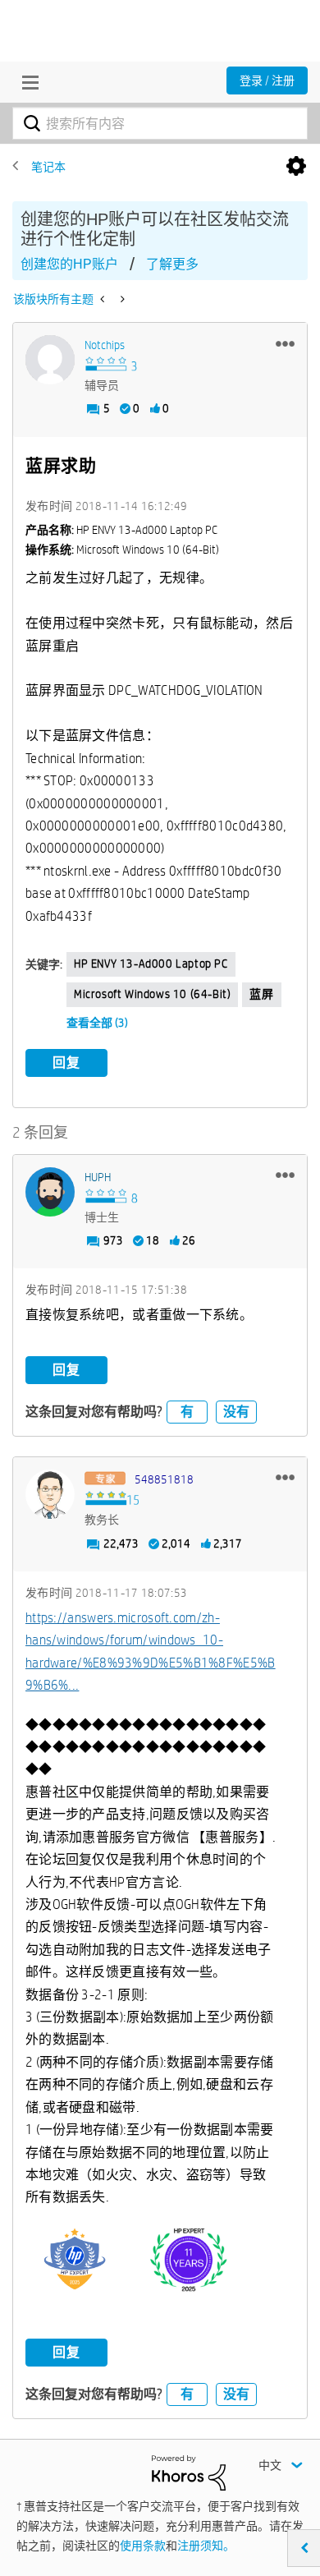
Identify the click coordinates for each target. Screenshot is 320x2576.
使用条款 (143, 2546)
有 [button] (187, 1412)
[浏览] (26, 82)
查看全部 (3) (97, 1023)
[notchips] (50, 360)
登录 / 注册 (267, 80)
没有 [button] (236, 1412)
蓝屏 (261, 994)
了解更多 (172, 264)
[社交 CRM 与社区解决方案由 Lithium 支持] (189, 2472)
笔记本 (48, 167)
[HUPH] (50, 1192)
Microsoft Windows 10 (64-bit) (152, 994)
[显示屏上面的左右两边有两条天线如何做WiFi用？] (104, 299)
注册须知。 (206, 2546)
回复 (66, 1063)
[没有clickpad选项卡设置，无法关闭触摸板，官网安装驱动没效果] (121, 299)
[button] (285, 343)
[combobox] (160, 123)
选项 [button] (296, 167)
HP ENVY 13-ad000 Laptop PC (151, 964)
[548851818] (50, 1494)
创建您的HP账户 (69, 264)
